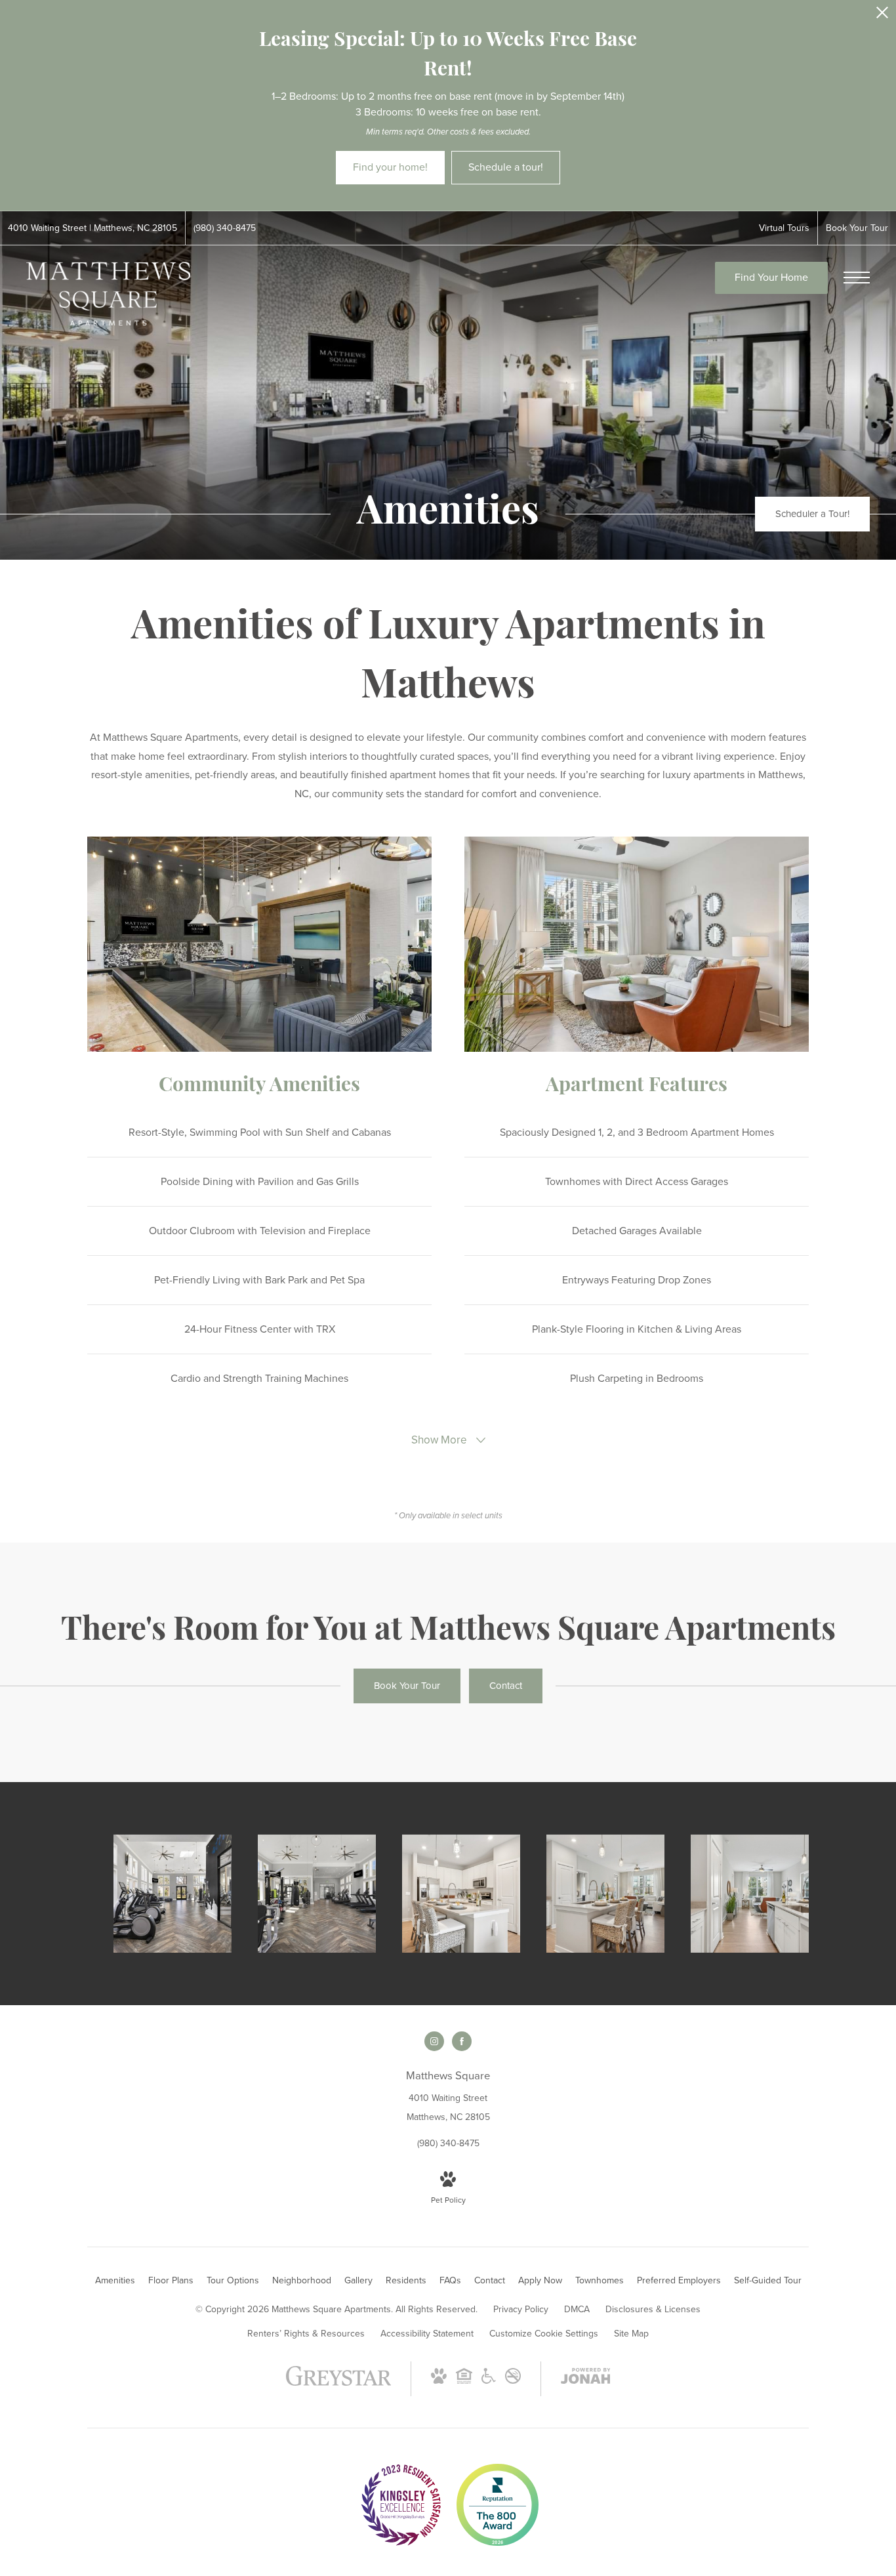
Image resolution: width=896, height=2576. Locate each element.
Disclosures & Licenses (653, 2309)
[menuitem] (115, 2281)
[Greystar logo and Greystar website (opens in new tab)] (339, 2383)
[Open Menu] (857, 278)
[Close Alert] (882, 16)
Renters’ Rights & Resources (306, 2334)
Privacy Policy (521, 2309)
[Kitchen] (461, 1894)
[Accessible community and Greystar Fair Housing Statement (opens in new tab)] (489, 2381)
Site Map (631, 2334)
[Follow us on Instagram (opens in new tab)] (434, 2041)
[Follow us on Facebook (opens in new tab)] (462, 2041)
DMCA (577, 2309)
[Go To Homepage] (108, 294)
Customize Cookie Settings (544, 2334)
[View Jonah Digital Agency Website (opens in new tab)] (586, 2379)
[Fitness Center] (173, 1894)
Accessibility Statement (427, 2334)
